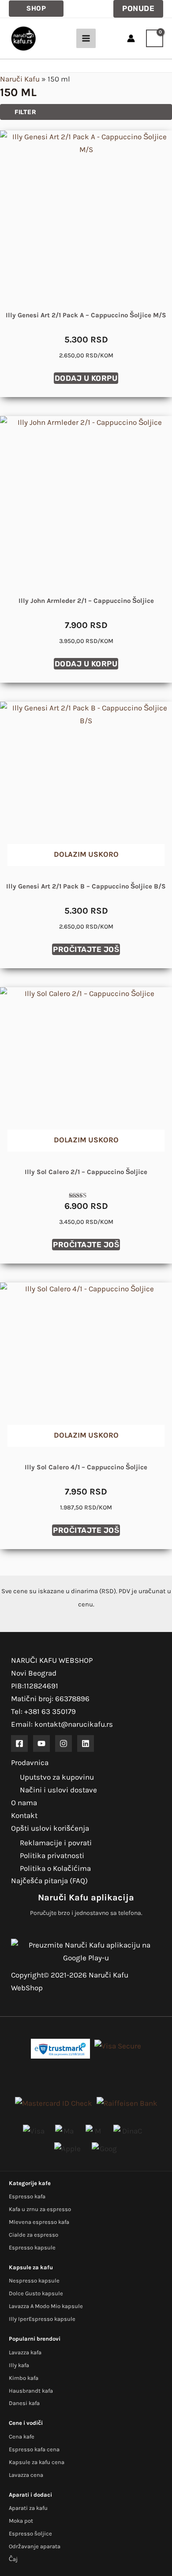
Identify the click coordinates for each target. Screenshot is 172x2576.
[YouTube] (41, 1743)
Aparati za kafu (28, 2508)
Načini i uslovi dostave (58, 1790)
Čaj (13, 2559)
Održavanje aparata (35, 2546)
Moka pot (21, 2521)
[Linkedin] (86, 1743)
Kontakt (24, 1815)
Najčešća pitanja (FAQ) (49, 1881)
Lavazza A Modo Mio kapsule (46, 2306)
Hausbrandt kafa (31, 2391)
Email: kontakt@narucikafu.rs (62, 1724)
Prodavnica (30, 1762)
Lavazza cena (26, 2475)
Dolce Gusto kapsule (36, 2293)
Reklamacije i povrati (56, 1843)
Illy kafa (19, 2365)
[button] (36, 9)
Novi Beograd (34, 1673)
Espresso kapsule (32, 2247)
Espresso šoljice (30, 2533)
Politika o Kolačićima (55, 1868)
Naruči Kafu (20, 79)
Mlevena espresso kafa (39, 2222)
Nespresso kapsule (34, 2280)
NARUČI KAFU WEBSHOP (52, 1660)
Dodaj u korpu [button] (86, 378)
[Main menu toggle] (86, 38)
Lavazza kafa (25, 2352)
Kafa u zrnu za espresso (40, 2209)
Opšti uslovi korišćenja (50, 1828)
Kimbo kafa (24, 2378)
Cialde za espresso (34, 2235)
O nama (24, 1803)
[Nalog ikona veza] (131, 38)
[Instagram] (64, 1743)
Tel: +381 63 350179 (43, 1711)
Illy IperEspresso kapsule (42, 2319)
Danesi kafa (24, 2403)
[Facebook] (19, 1743)
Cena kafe (22, 2437)
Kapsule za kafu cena (37, 2462)
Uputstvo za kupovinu (57, 1777)
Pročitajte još (86, 949)
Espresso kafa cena (34, 2449)
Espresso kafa (27, 2196)
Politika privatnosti (52, 1855)
